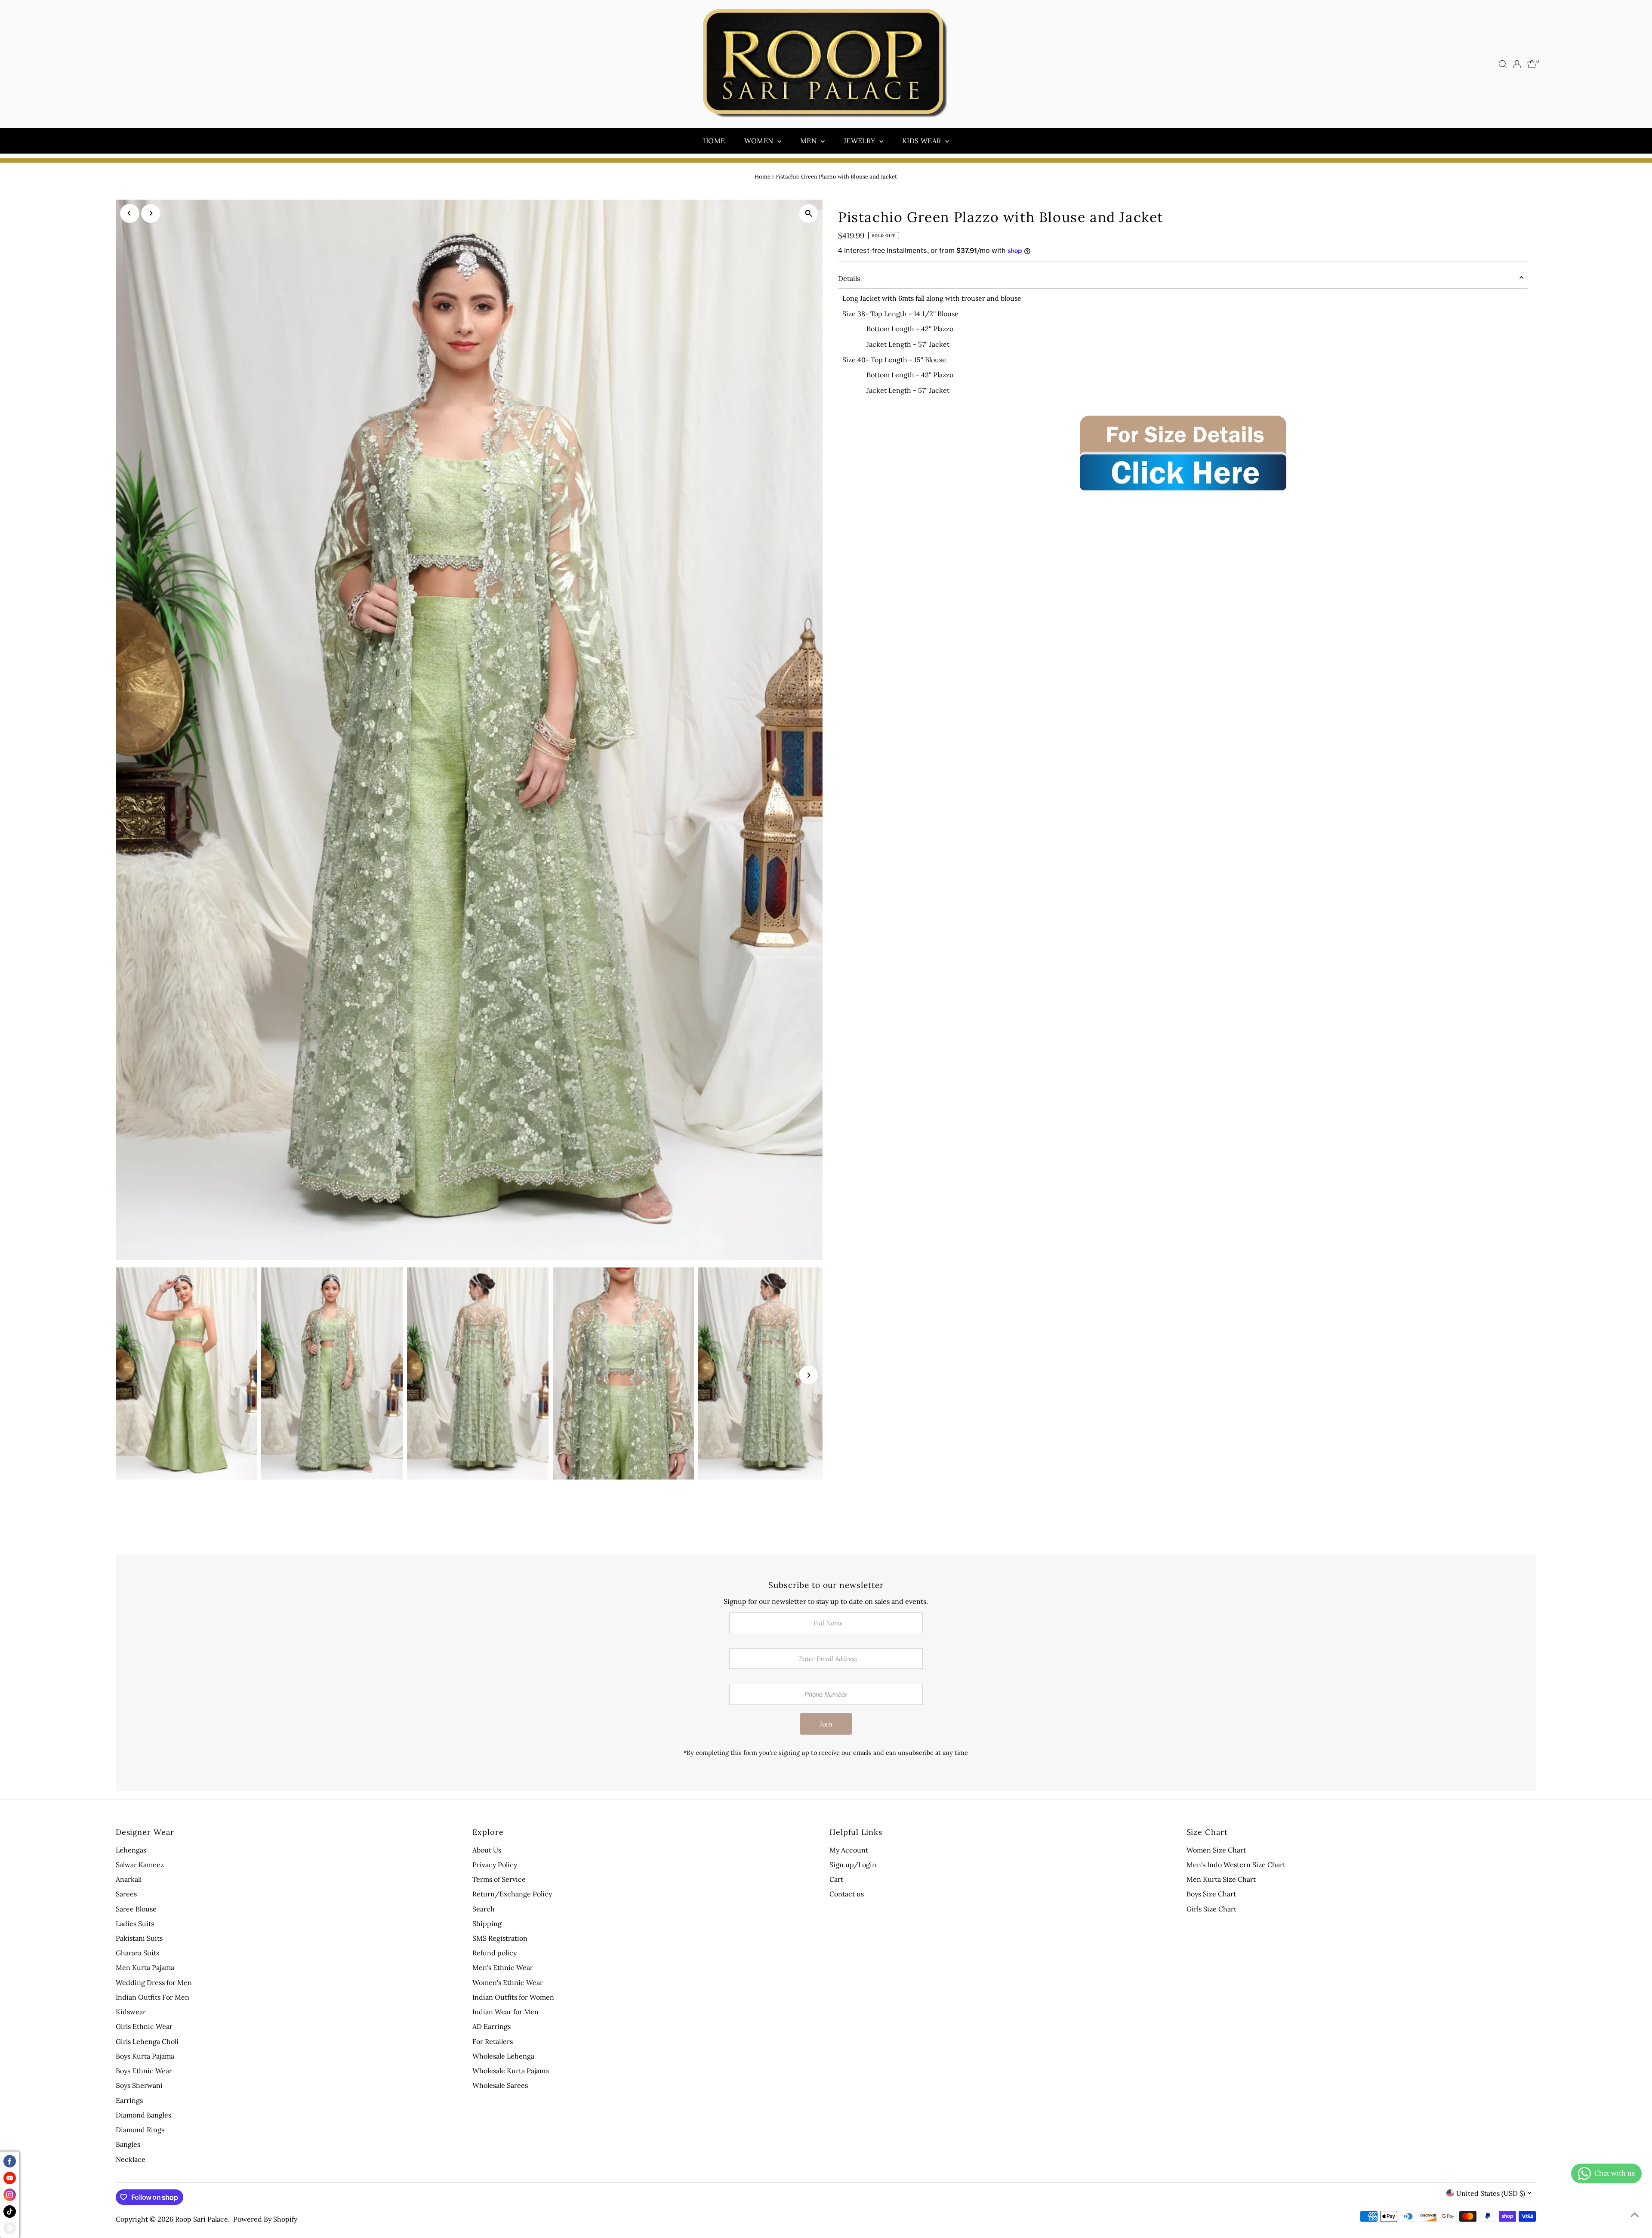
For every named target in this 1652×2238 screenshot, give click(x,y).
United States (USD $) (1491, 2193)
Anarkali (129, 1879)
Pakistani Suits (139, 1938)
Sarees (126, 1894)
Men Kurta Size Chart (1221, 1879)
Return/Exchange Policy (512, 1894)
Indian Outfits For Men (153, 1997)
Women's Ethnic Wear (508, 1982)
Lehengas (131, 1850)
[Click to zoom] (809, 214)
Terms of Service (499, 1879)
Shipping (487, 1924)
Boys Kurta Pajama (145, 2056)
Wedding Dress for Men (154, 1982)
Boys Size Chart (1211, 1894)
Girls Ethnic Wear (144, 2026)
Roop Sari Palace (202, 2219)
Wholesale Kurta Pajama (511, 2071)
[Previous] (130, 213)
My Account (849, 1850)
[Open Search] (1503, 64)
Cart (836, 1879)
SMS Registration (500, 1938)
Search (484, 1909)
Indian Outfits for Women (513, 1997)
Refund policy (495, 1953)
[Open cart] (1532, 64)
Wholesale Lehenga (503, 2056)
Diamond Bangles (143, 2115)
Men (809, 141)
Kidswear (131, 2012)
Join (826, 1724)
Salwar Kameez (140, 1865)
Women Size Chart (1216, 1850)
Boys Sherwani (139, 2085)
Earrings (129, 2100)
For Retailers (493, 2041)
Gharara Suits (137, 1953)
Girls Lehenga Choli (147, 2041)
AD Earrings (492, 2026)
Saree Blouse (136, 1909)
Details (849, 278)
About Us (487, 1850)
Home (714, 141)
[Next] (151, 213)
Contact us (847, 1894)
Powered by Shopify (265, 2219)
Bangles (128, 2144)
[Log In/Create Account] (1517, 64)
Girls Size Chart (1211, 1909)
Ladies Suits (135, 1924)
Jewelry (860, 141)
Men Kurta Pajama (145, 1967)
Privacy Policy (495, 1865)
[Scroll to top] (1635, 2214)
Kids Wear (923, 141)
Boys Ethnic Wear (144, 2071)
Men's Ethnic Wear (503, 1967)
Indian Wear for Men (505, 2012)
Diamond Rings (140, 2130)
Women (760, 141)
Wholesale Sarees (500, 2085)
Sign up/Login (853, 1865)
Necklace (131, 2159)
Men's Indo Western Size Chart (1236, 1865)
